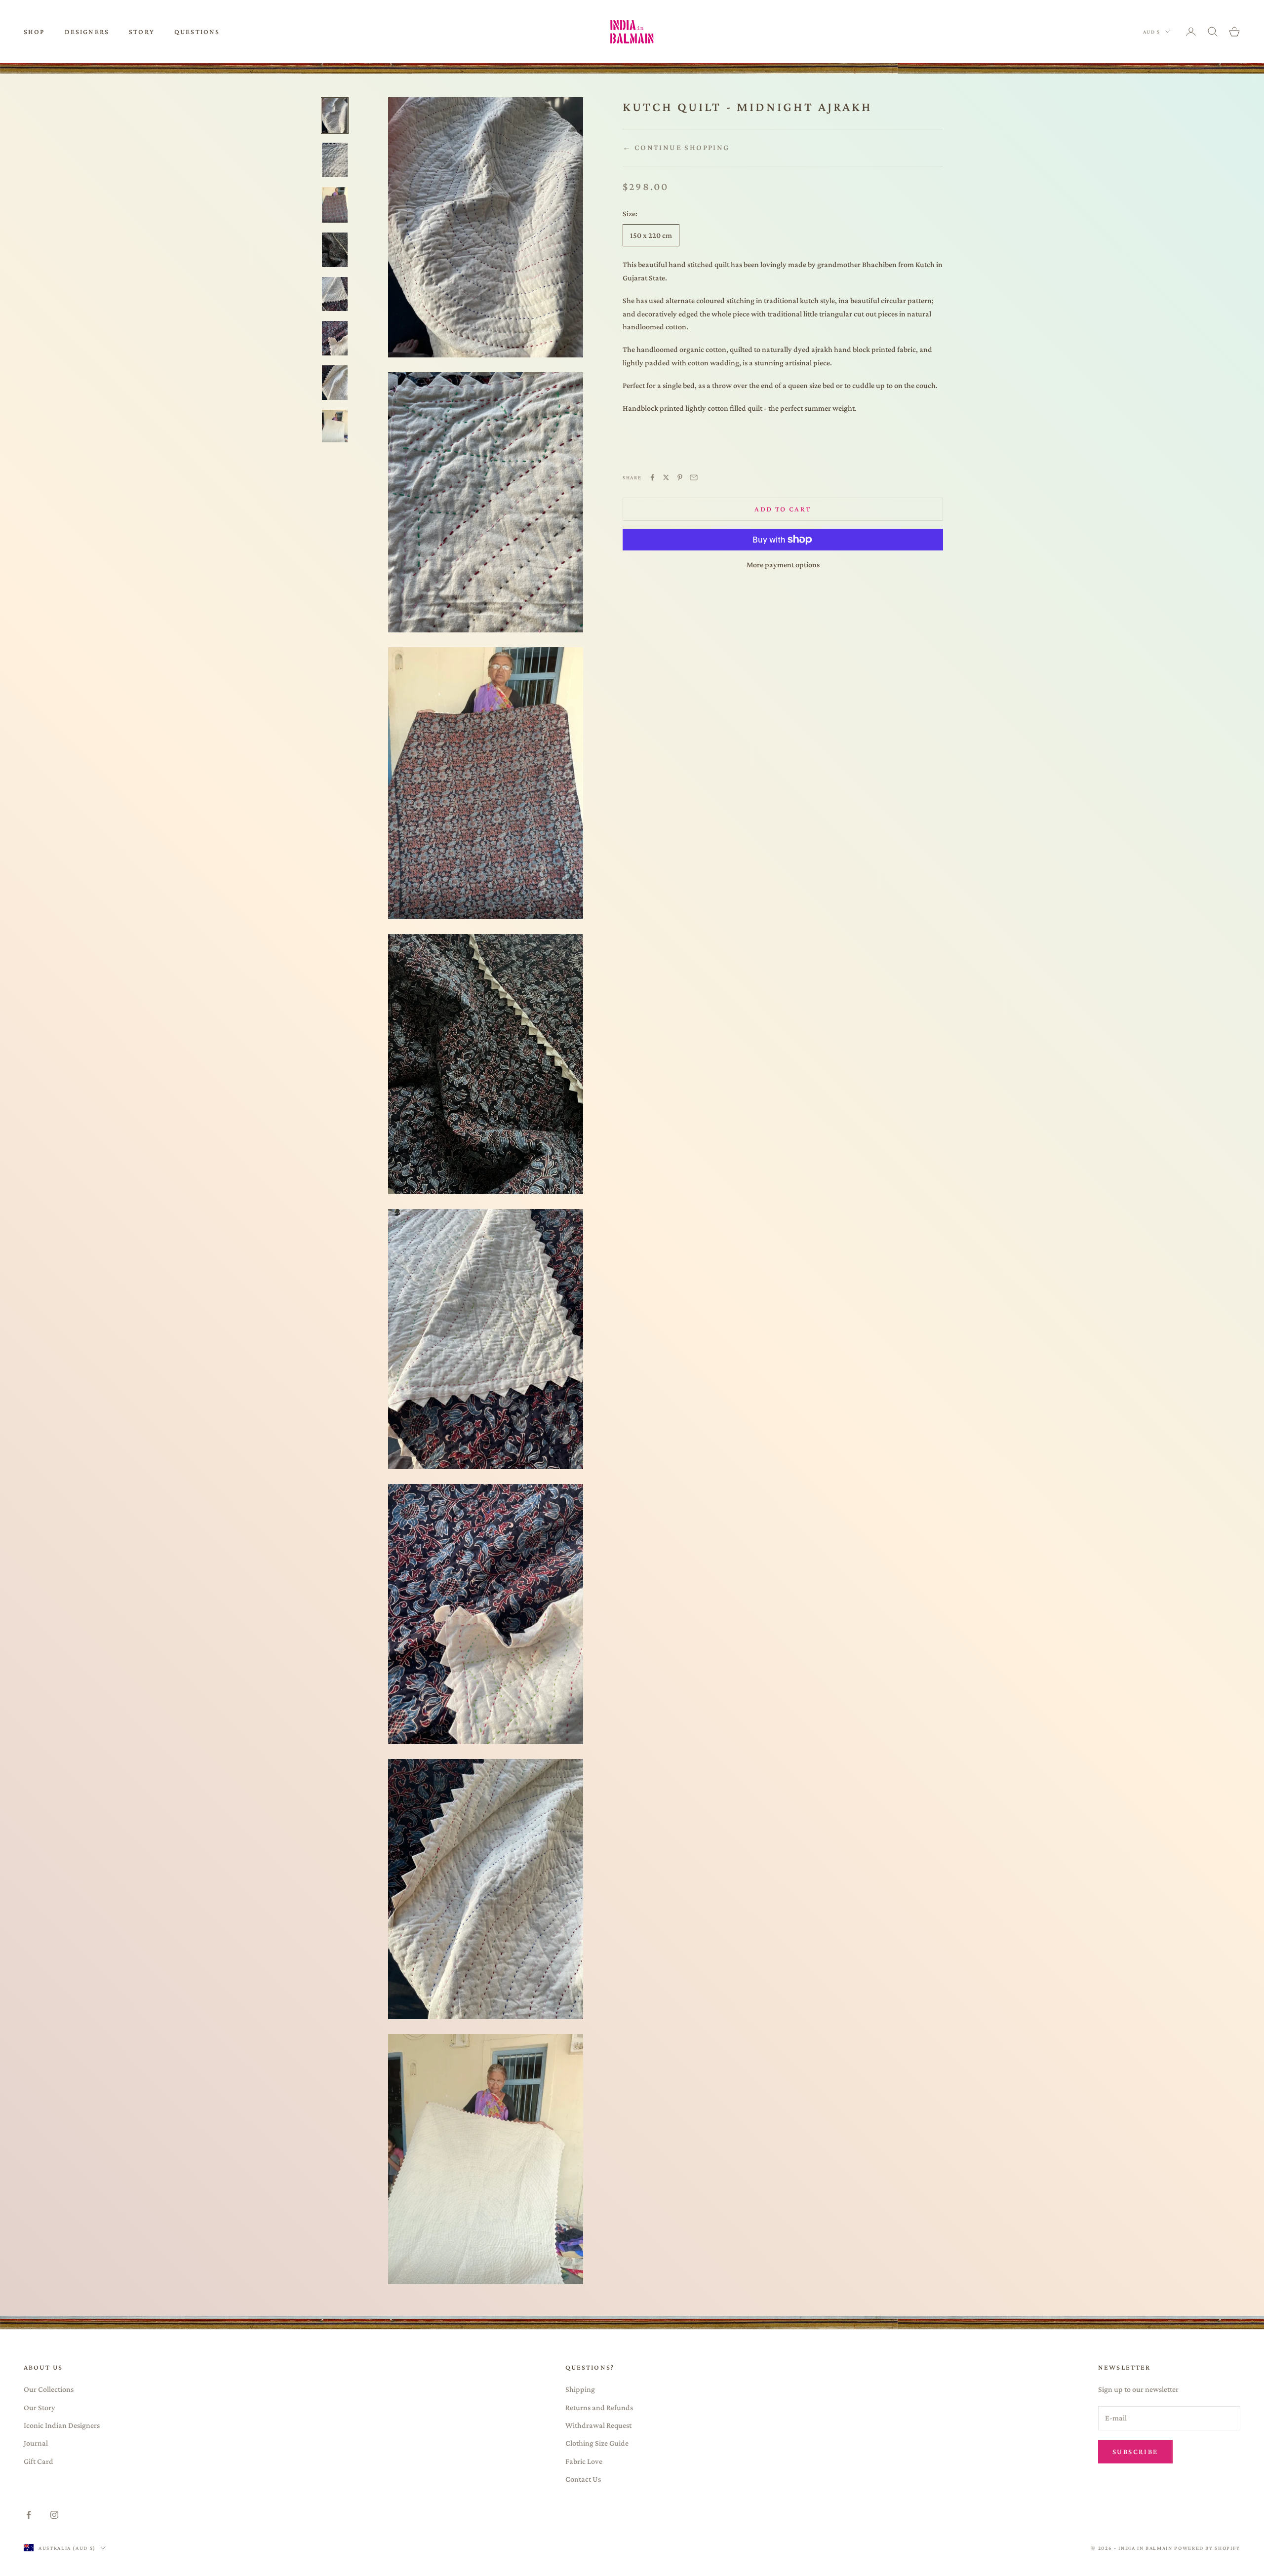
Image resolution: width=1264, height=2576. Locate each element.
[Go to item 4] (335, 250)
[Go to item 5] (335, 294)
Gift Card (39, 2461)
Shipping (580, 2389)
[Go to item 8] (335, 426)
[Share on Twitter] (666, 477)
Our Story (39, 2407)
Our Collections (49, 2389)
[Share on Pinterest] (680, 477)
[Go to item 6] (335, 338)
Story (142, 32)
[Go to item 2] (335, 160)
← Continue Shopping (676, 147)
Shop (34, 32)
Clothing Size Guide (597, 2443)
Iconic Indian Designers (62, 2425)
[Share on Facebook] (652, 477)
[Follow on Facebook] (29, 2515)
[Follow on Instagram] (54, 2515)
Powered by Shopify (1207, 2548)
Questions (197, 32)
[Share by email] (694, 477)
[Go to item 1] (335, 116)
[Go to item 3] (335, 205)
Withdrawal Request (598, 2425)
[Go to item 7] (335, 383)
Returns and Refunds (599, 2407)
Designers (87, 32)
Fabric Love (584, 2461)
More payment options (783, 565)
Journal (36, 2443)
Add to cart (783, 509)
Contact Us (583, 2479)
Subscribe (1135, 2452)
